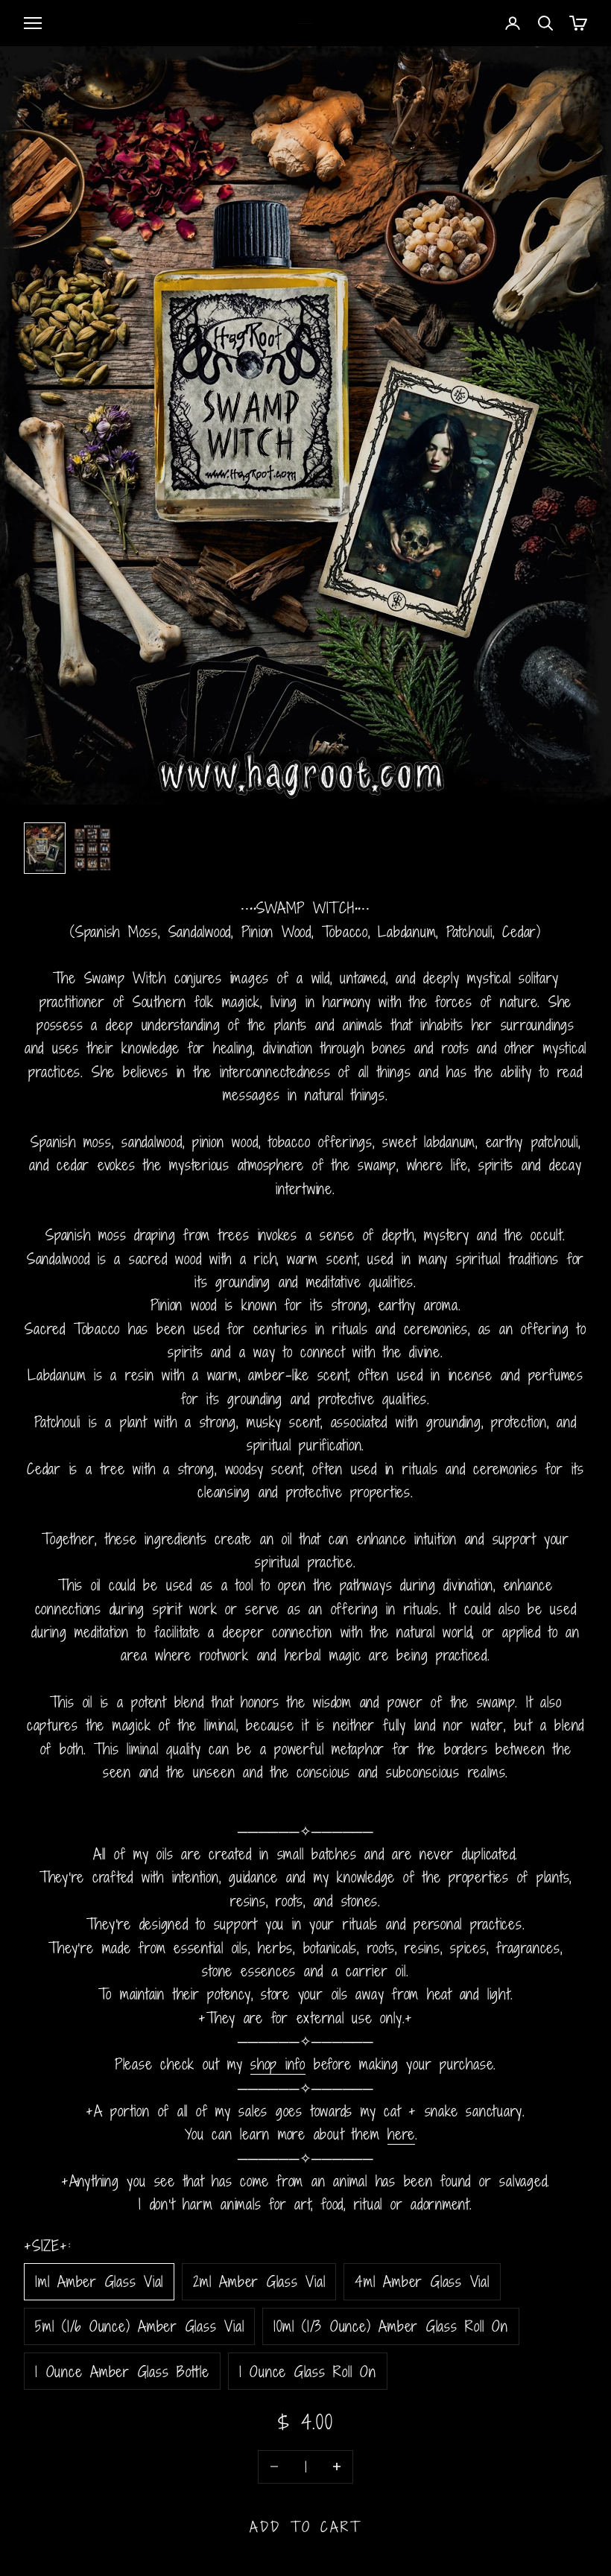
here (401, 2134)
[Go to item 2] (92, 848)
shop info (278, 2064)
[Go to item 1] (45, 848)
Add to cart (306, 2526)
